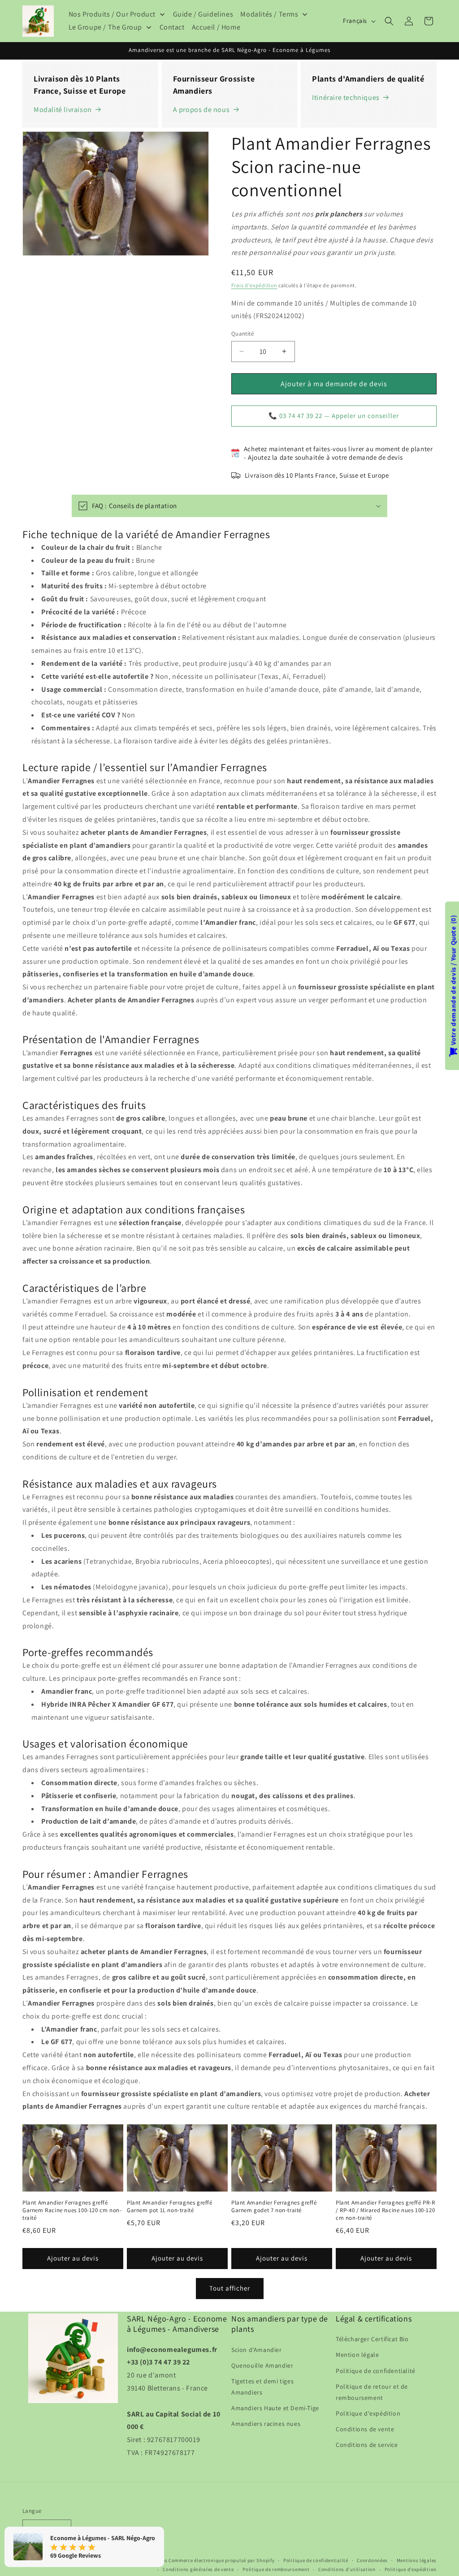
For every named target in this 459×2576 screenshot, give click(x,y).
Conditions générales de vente (198, 2569)
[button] (389, 21)
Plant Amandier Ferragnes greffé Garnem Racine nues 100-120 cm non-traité (72, 2210)
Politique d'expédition (368, 2413)
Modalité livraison (63, 110)
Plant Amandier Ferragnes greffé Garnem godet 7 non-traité (274, 2207)
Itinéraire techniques (346, 97)
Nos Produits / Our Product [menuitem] (112, 14)
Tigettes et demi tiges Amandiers (262, 2387)
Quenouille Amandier (262, 2365)
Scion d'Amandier (257, 2350)
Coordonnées (372, 2560)
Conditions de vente (365, 2429)
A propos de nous (201, 110)
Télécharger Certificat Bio (372, 2339)
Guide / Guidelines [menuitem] (203, 14)
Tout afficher (230, 2288)
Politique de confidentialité (376, 2371)
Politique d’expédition (411, 2569)
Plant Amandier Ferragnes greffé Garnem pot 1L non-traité (170, 2207)
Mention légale (357, 2355)
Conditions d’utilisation (347, 2569)
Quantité (242, 334)
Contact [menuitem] (172, 27)
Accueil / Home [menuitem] (216, 27)
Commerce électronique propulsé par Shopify (221, 2560)
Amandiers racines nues (266, 2424)
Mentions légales (417, 2560)
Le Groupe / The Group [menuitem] (106, 27)
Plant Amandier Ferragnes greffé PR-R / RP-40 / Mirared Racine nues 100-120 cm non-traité (385, 2210)
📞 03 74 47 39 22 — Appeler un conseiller (334, 416)
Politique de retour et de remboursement (372, 2392)
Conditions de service (367, 2445)
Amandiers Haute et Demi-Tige (275, 2408)
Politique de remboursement (276, 2569)
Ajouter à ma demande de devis (334, 384)
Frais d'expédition (254, 285)
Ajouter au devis (73, 2258)
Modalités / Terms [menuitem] (269, 14)
